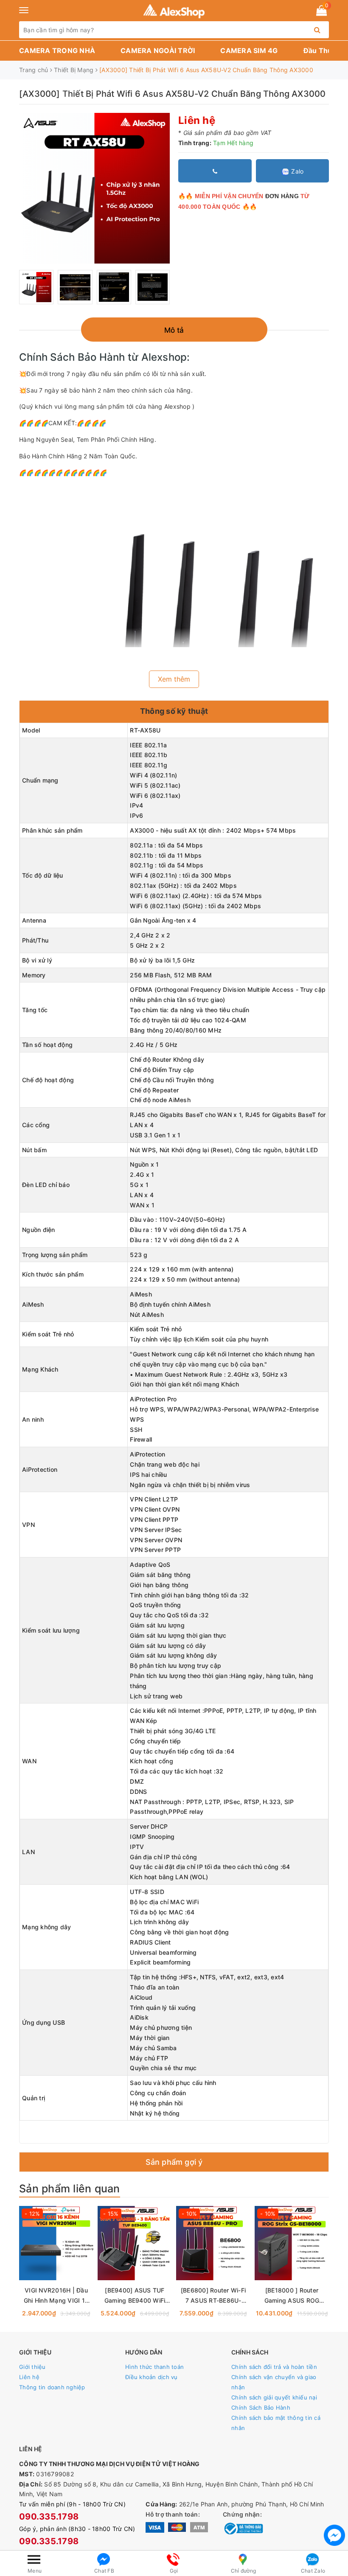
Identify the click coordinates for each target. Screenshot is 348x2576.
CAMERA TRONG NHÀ (57, 51)
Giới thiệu (32, 2367)
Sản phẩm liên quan (70, 2189)
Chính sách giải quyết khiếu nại (274, 2397)
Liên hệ (29, 2377)
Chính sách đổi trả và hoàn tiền (274, 2367)
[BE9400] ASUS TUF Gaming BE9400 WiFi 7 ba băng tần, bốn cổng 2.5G (135, 2296)
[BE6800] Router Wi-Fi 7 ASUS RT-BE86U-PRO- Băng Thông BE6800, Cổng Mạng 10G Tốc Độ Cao (213, 2296)
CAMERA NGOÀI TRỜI (158, 51)
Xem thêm (174, 679)
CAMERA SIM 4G (249, 51)
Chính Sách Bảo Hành (261, 2408)
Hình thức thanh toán (154, 2367)
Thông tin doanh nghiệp (52, 2387)
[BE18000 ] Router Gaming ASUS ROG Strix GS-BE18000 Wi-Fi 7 (292, 2296)
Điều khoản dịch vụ (152, 2377)
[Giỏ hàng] (321, 12)
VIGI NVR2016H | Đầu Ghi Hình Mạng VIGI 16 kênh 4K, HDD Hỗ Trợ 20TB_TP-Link (56, 2296)
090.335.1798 (49, 2517)
